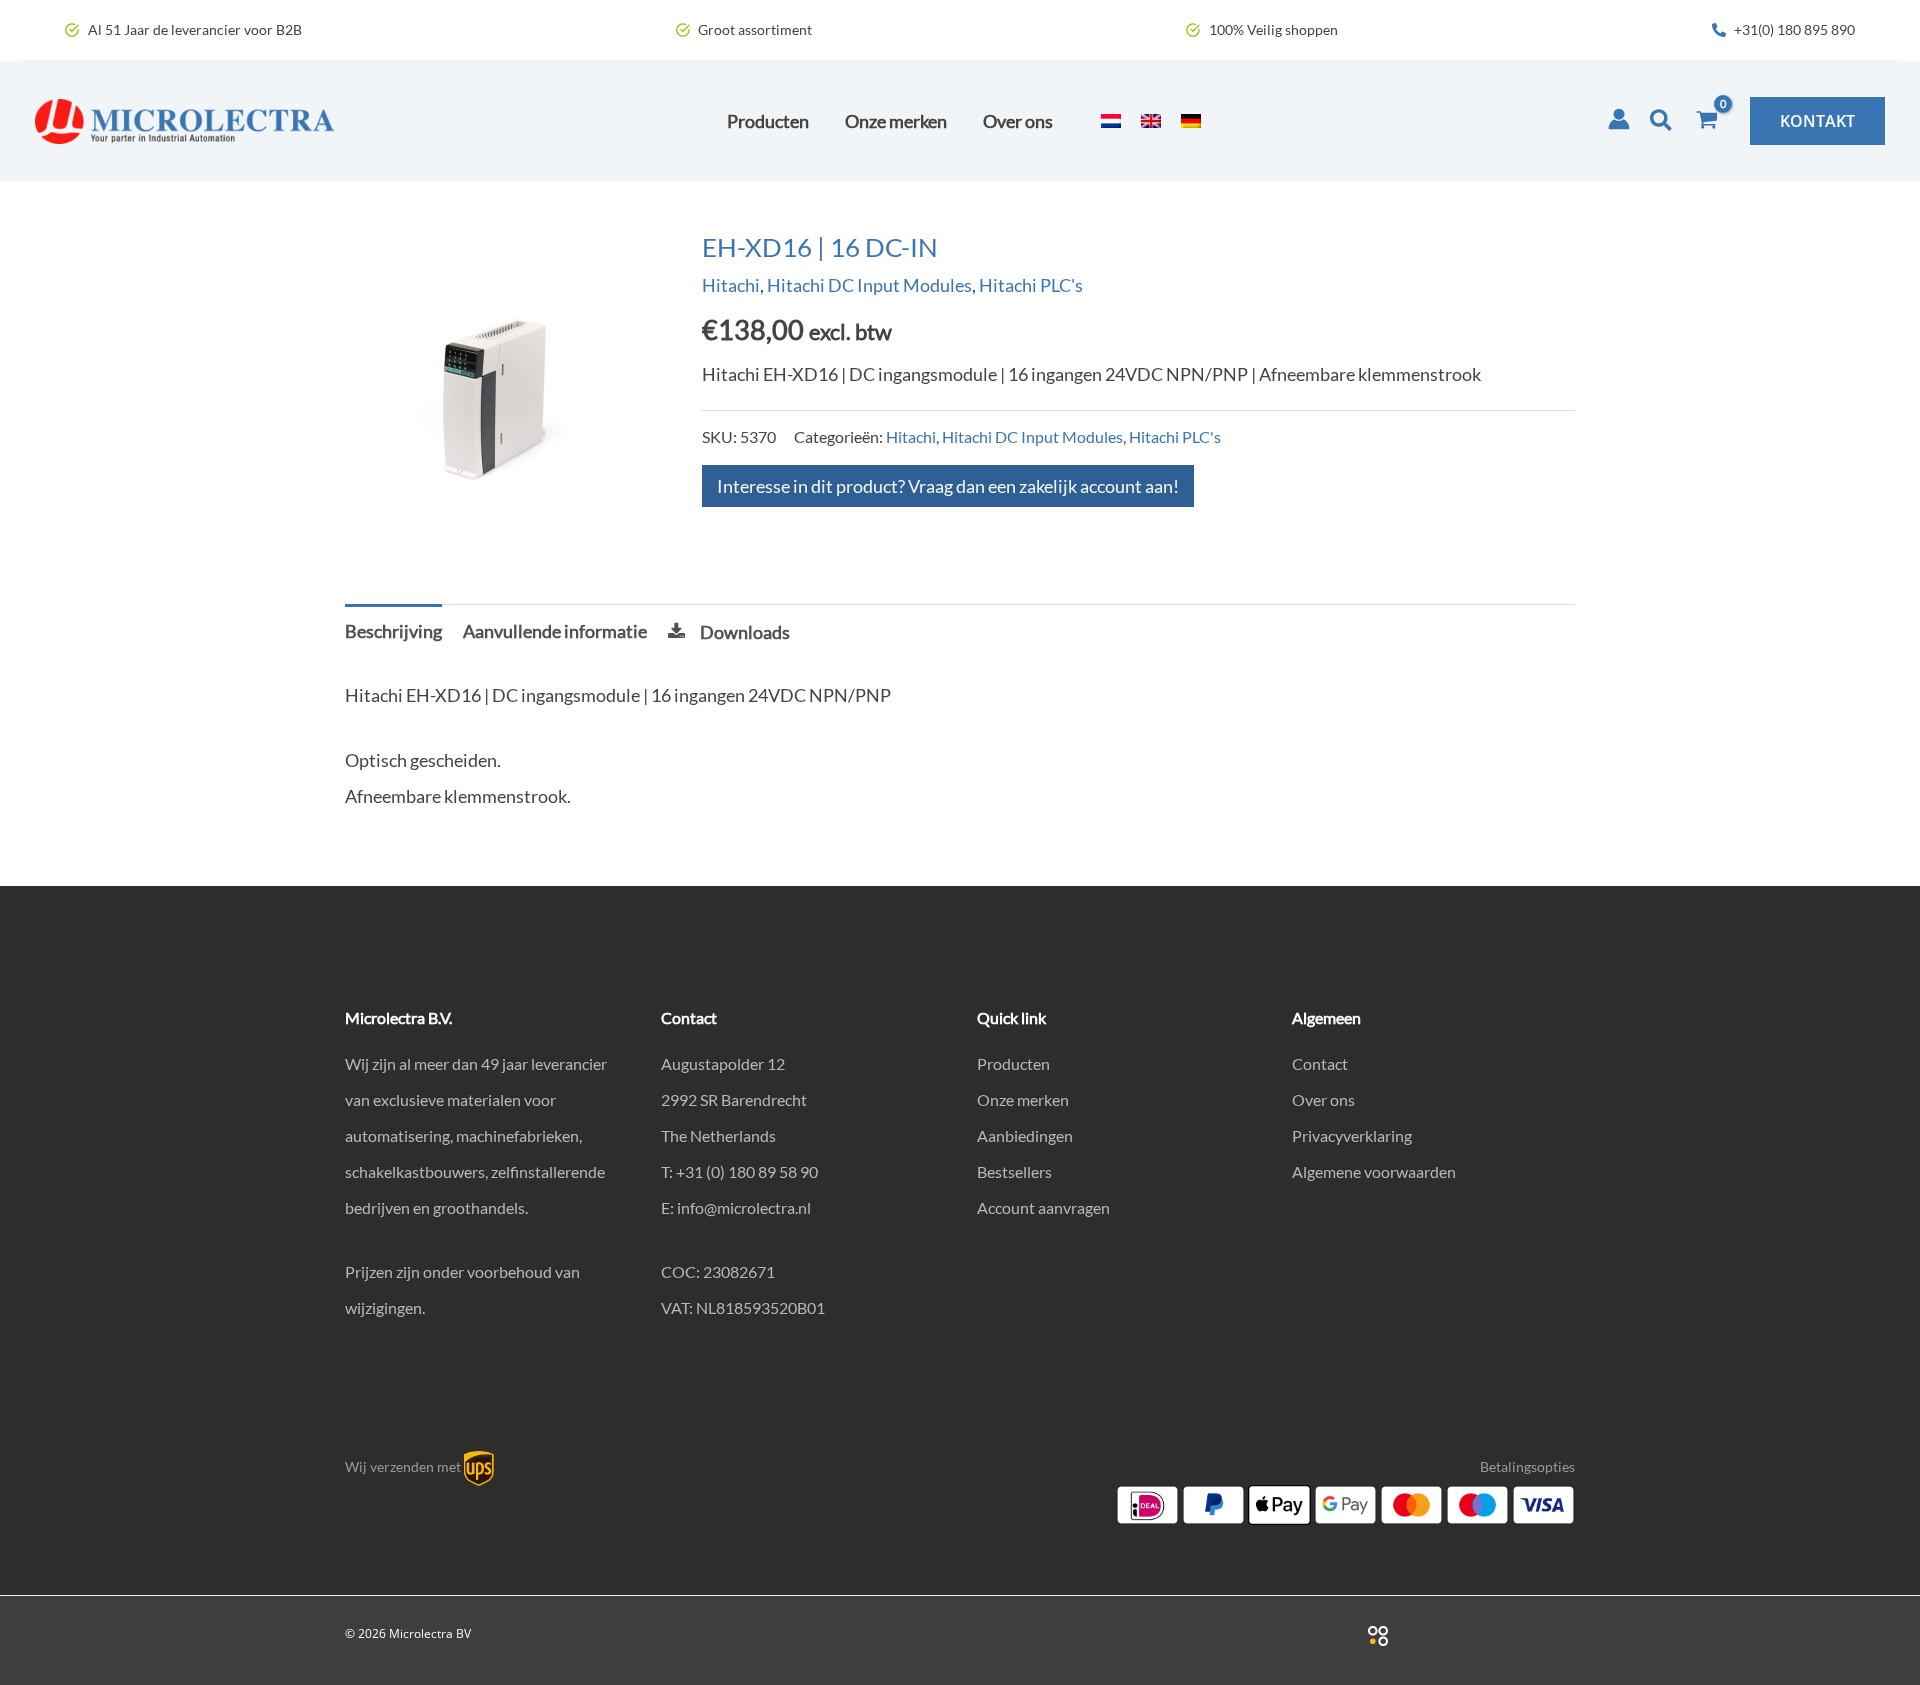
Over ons (1323, 1099)
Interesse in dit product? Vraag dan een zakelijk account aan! (948, 486)
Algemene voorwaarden (1374, 1171)
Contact (1320, 1063)
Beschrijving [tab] (393, 631)
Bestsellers (1014, 1171)
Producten (1013, 1063)
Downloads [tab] (745, 632)
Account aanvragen (1043, 1207)
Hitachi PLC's (1031, 285)
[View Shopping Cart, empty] (1707, 121)
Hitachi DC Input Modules (869, 285)
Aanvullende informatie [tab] (555, 631)
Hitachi (731, 285)
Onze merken (1023, 1099)
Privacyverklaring (1352, 1135)
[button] (1662, 121)
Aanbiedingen (1025, 1135)
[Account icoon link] (1619, 119)
